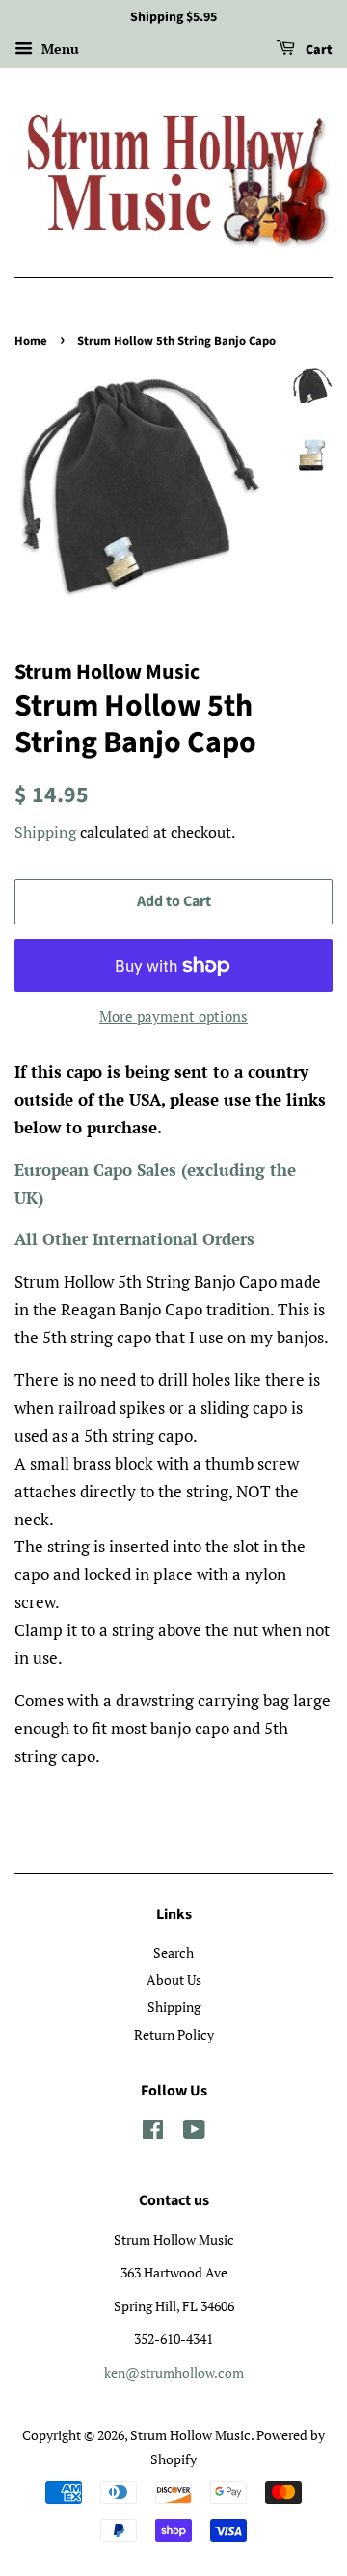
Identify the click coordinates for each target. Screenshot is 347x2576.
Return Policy (174, 2034)
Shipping (45, 832)
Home (31, 341)
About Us (174, 1979)
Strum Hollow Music (190, 2435)
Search (173, 1952)
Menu (58, 49)
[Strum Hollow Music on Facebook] (153, 2133)
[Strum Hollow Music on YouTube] (194, 2133)
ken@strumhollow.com (174, 2372)
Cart (318, 50)
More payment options (173, 1016)
